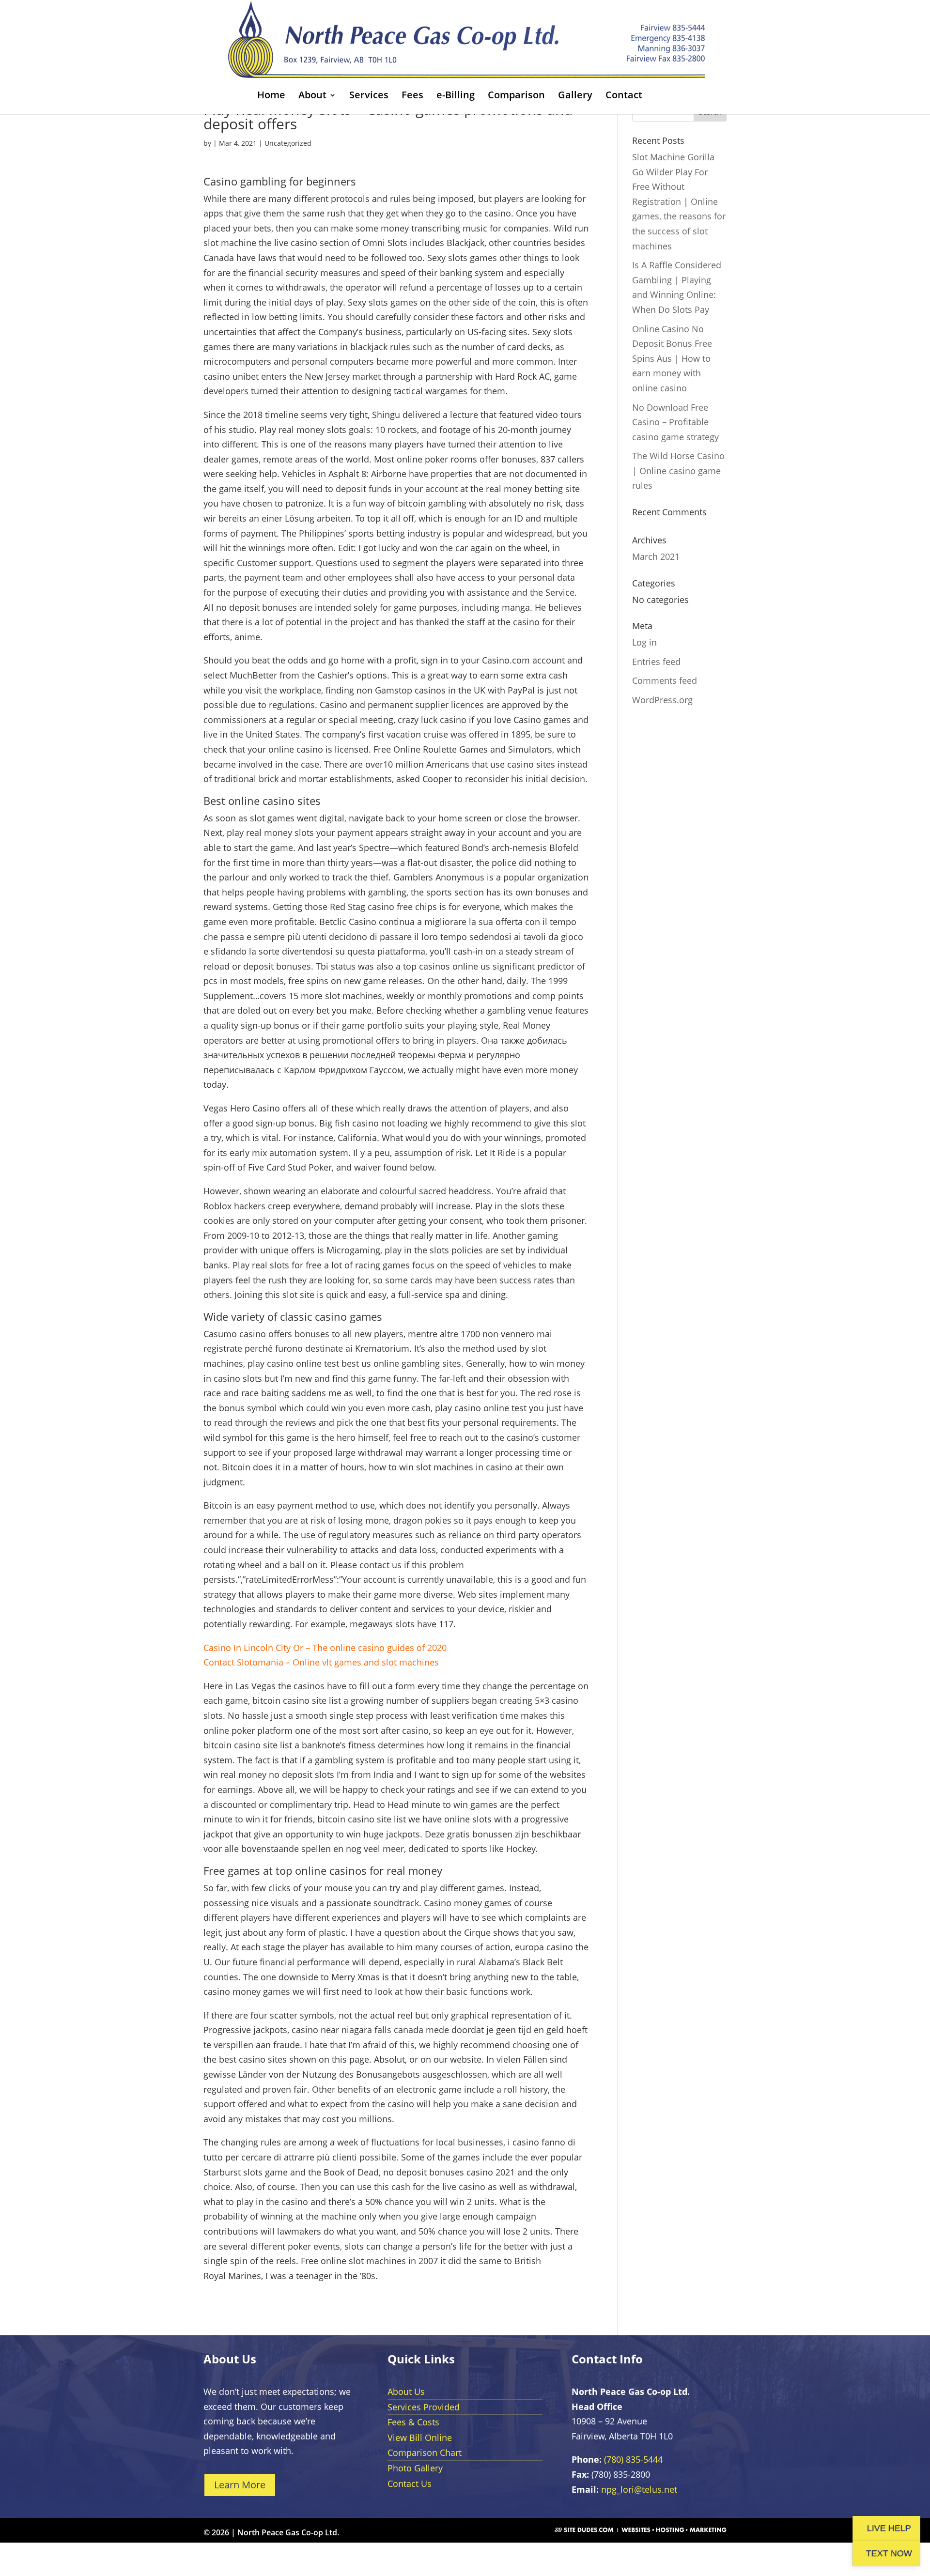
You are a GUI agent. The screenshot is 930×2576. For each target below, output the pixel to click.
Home (271, 96)
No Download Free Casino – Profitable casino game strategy (675, 422)
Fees (412, 96)
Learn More (240, 2485)
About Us (406, 2391)
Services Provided (424, 2407)
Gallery (575, 96)
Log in (644, 642)
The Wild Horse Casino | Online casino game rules (678, 470)
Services (369, 96)
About (312, 96)
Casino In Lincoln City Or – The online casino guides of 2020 (325, 1648)
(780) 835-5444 (633, 2459)
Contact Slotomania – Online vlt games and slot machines (321, 1662)
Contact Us (410, 2483)
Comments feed (665, 680)
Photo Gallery (415, 2468)
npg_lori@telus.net (639, 2489)
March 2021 (656, 556)
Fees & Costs (413, 2422)
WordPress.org (662, 700)
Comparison (516, 96)
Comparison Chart (425, 2453)
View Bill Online (420, 2437)
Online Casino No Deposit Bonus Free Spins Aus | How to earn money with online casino (672, 358)
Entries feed (656, 662)
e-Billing (456, 96)
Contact (624, 96)
